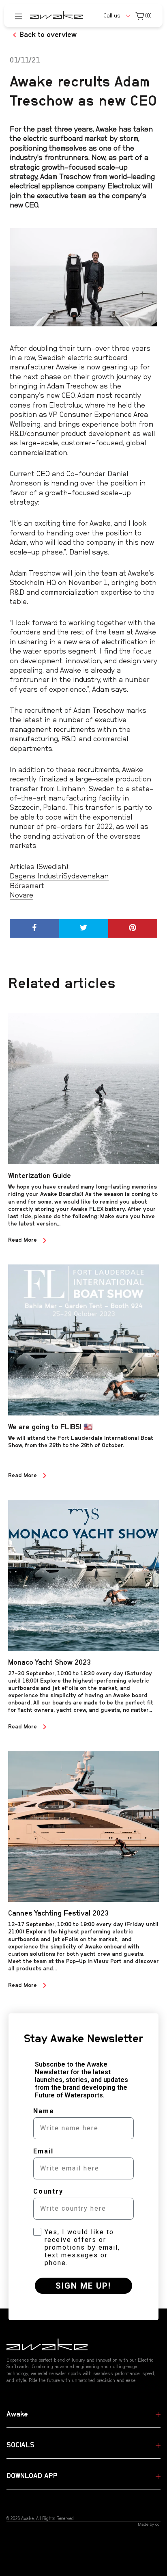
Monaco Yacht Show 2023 (49, 1663)
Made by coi (149, 2524)
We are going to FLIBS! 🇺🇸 (50, 1427)
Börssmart (27, 886)
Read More (23, 1240)
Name (44, 2111)
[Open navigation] (19, 16)
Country (48, 2191)
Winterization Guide (40, 1176)
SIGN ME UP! (83, 2286)
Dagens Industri (36, 876)
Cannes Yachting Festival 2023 (58, 1914)
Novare (21, 895)
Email (43, 2151)
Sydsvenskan (86, 876)
